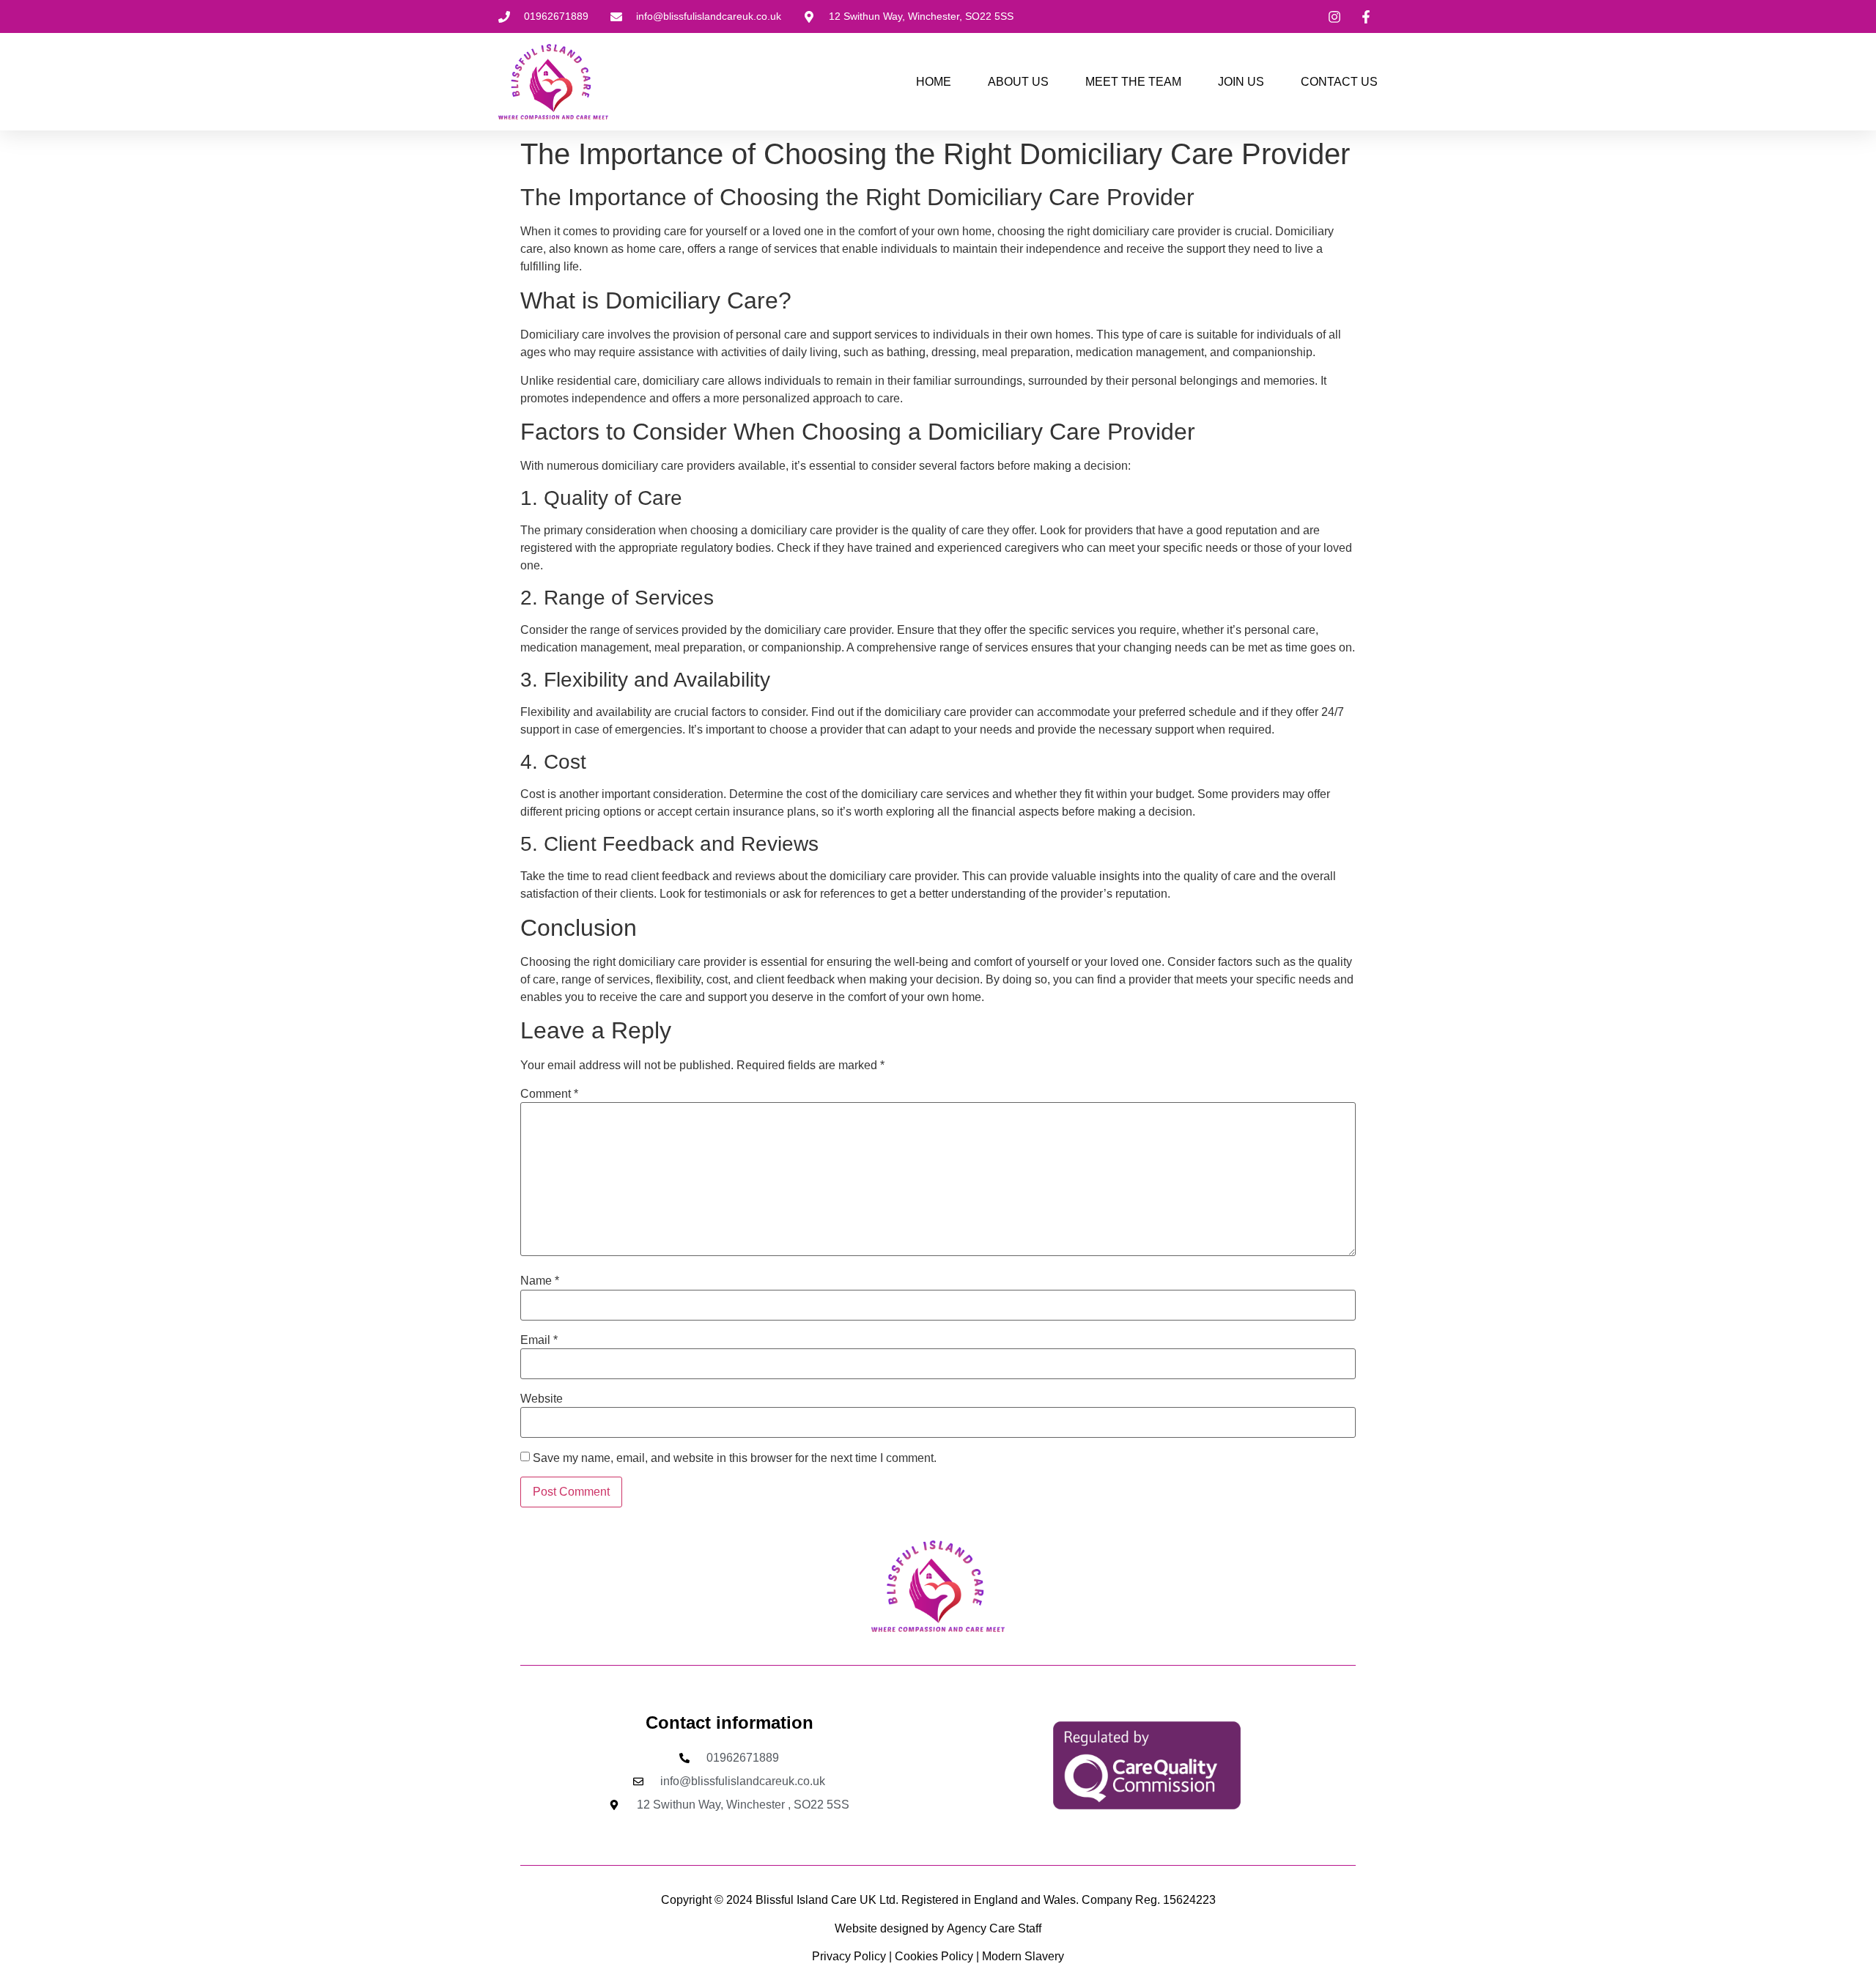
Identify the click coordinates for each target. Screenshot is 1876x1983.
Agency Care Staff (994, 1928)
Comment (549, 1094)
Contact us (1339, 82)
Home (934, 82)
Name (540, 1281)
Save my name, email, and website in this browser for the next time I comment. (735, 1458)
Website (542, 1399)
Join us (1241, 82)
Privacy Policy (850, 1956)
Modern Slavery (1022, 1956)
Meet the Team (1133, 82)
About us (1018, 82)
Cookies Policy (934, 1956)
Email (539, 1340)
